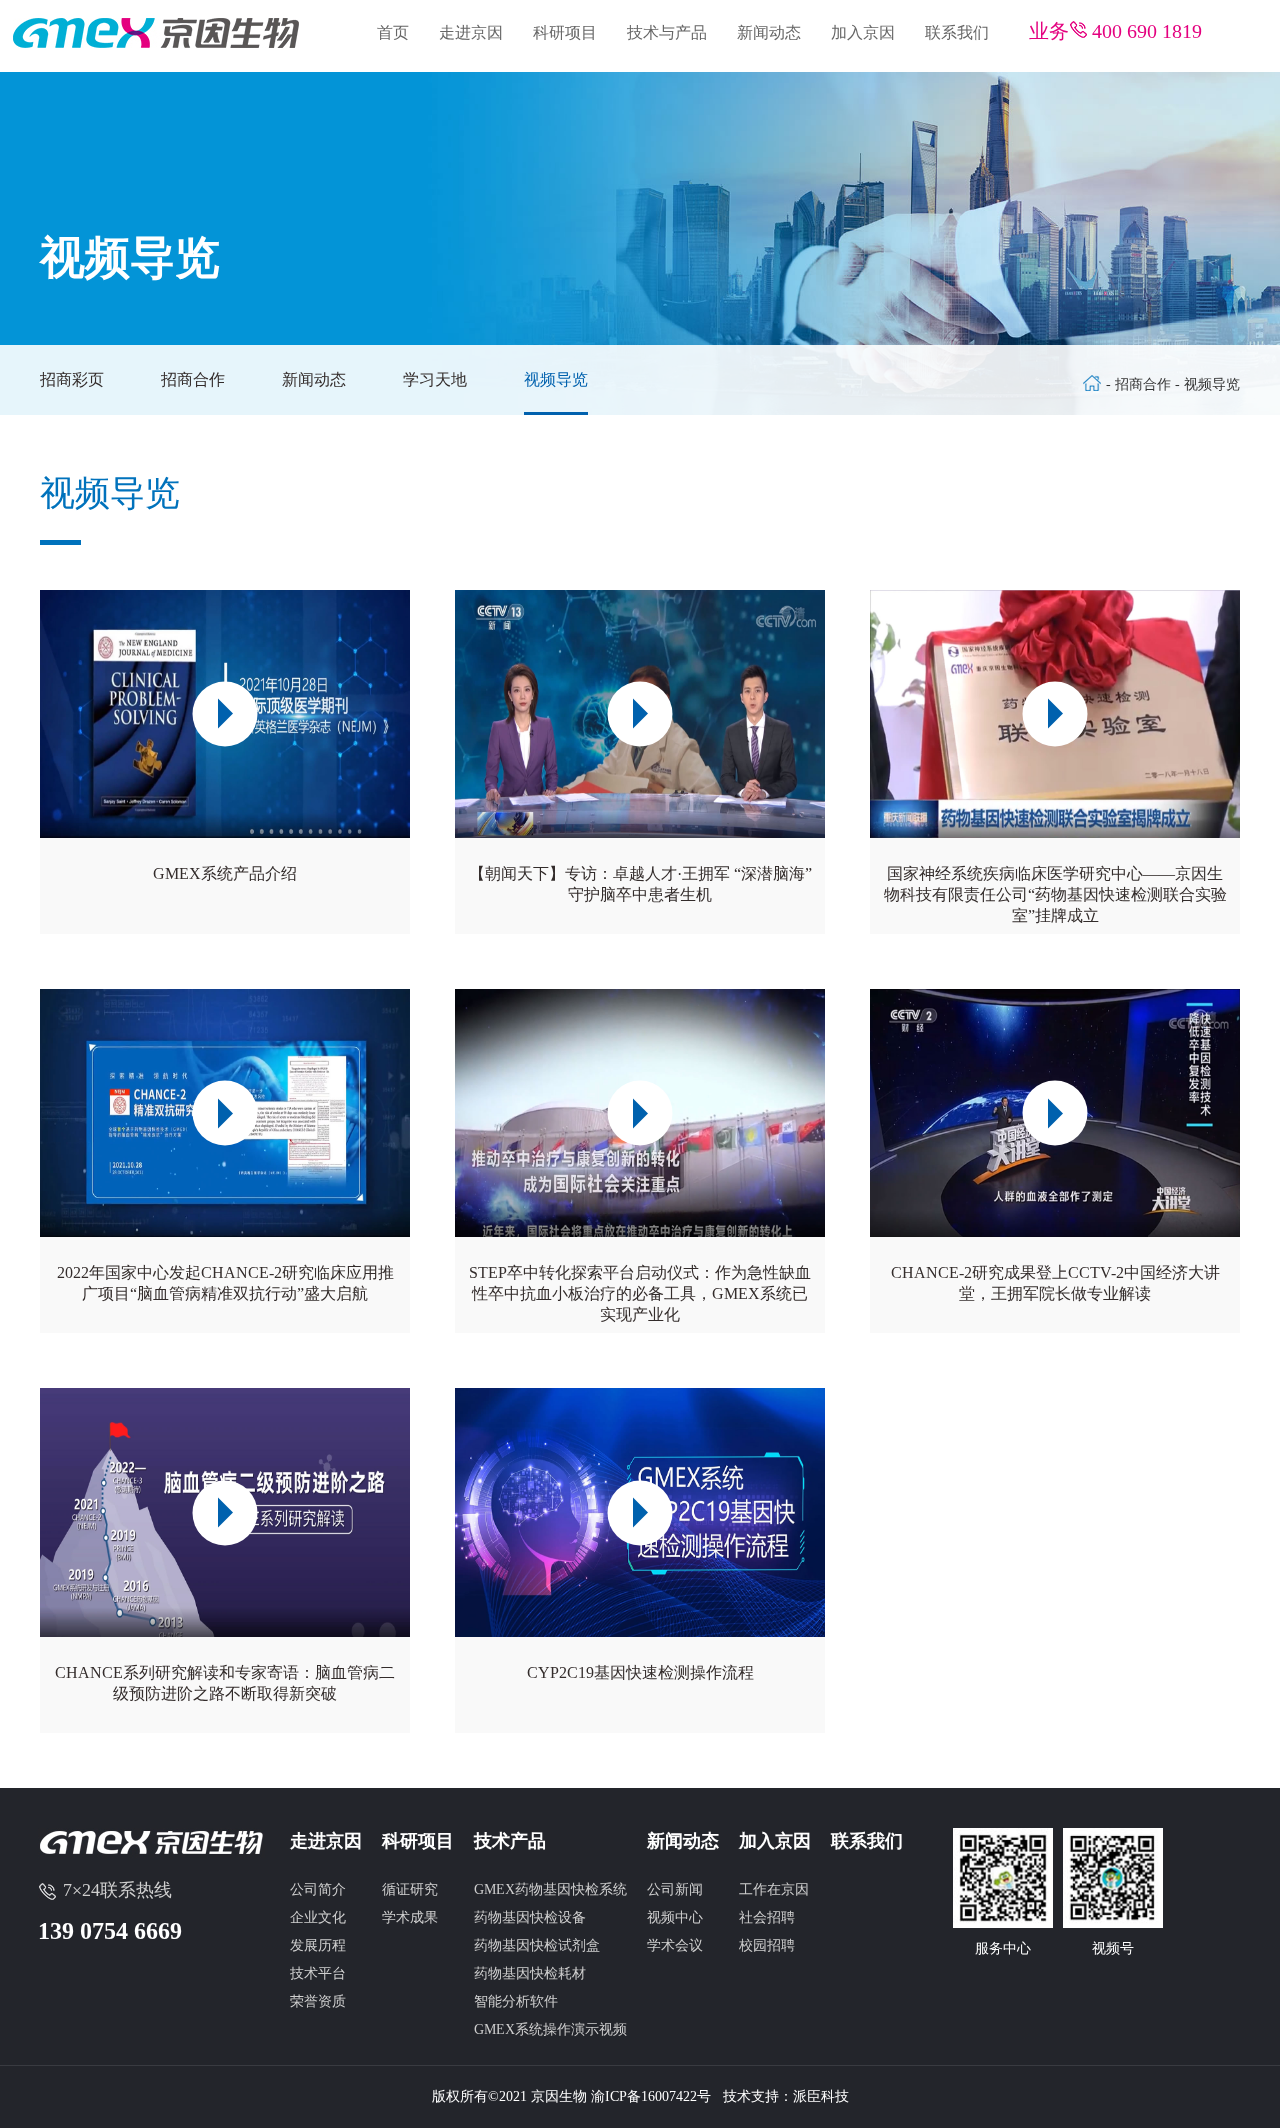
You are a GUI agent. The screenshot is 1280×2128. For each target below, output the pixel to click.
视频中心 (675, 1917)
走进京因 (471, 32)
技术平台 (318, 1973)
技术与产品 (667, 32)
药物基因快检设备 (530, 1917)
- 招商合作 (1140, 384)
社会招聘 (767, 1917)
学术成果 (410, 1917)
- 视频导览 (1207, 384)
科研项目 (565, 32)
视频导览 (556, 379)
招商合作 (193, 379)
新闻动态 (769, 32)
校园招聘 (767, 1945)
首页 (393, 32)
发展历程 (318, 1945)
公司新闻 (675, 1889)
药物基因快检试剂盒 (537, 1945)
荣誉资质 (318, 2001)
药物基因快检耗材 (530, 1973)
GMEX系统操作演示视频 (550, 2029)
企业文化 (318, 1917)
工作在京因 (774, 1889)
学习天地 (435, 379)
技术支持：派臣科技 (786, 2096)
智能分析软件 (516, 2001)
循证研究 (410, 1889)
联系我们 (957, 32)
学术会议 (675, 1945)
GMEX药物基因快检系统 (550, 1889)
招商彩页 (72, 379)
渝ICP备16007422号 (651, 2096)
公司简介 (318, 1889)
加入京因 (863, 32)
